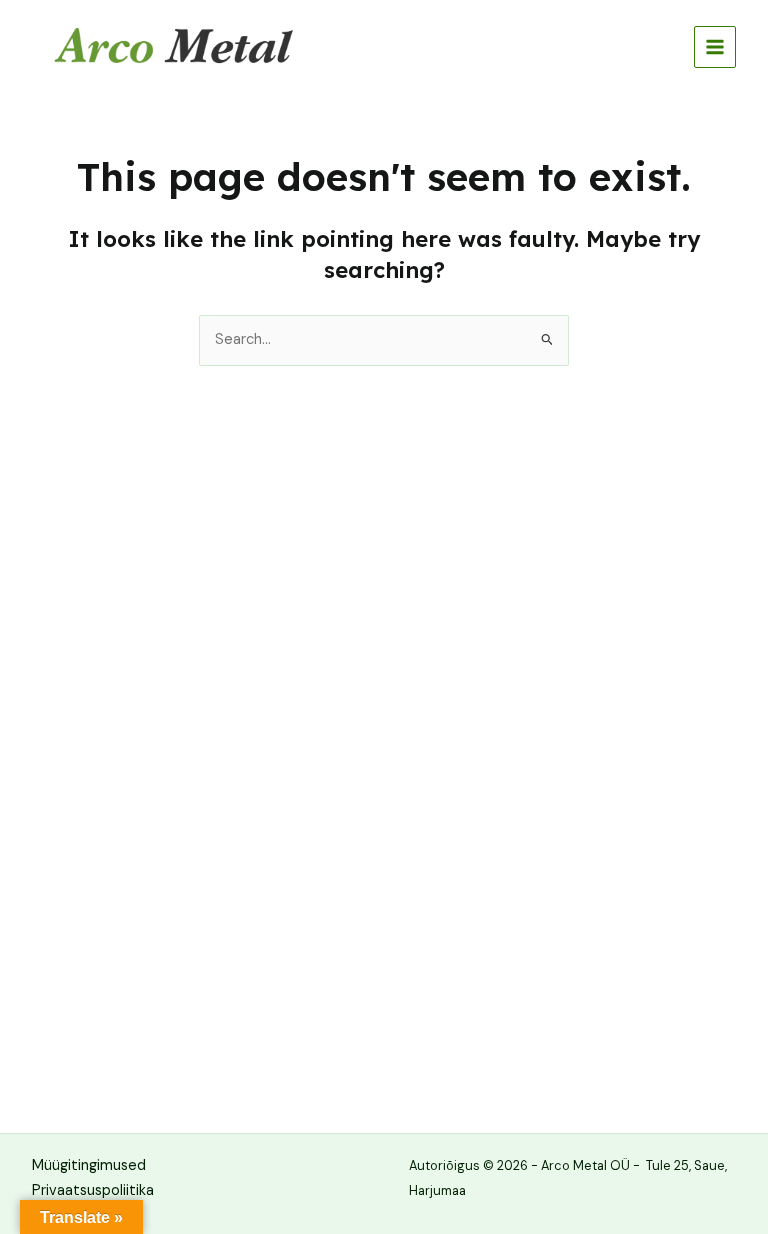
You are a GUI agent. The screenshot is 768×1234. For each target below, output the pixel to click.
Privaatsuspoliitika (93, 1190)
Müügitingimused (89, 1165)
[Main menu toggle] (715, 47)
